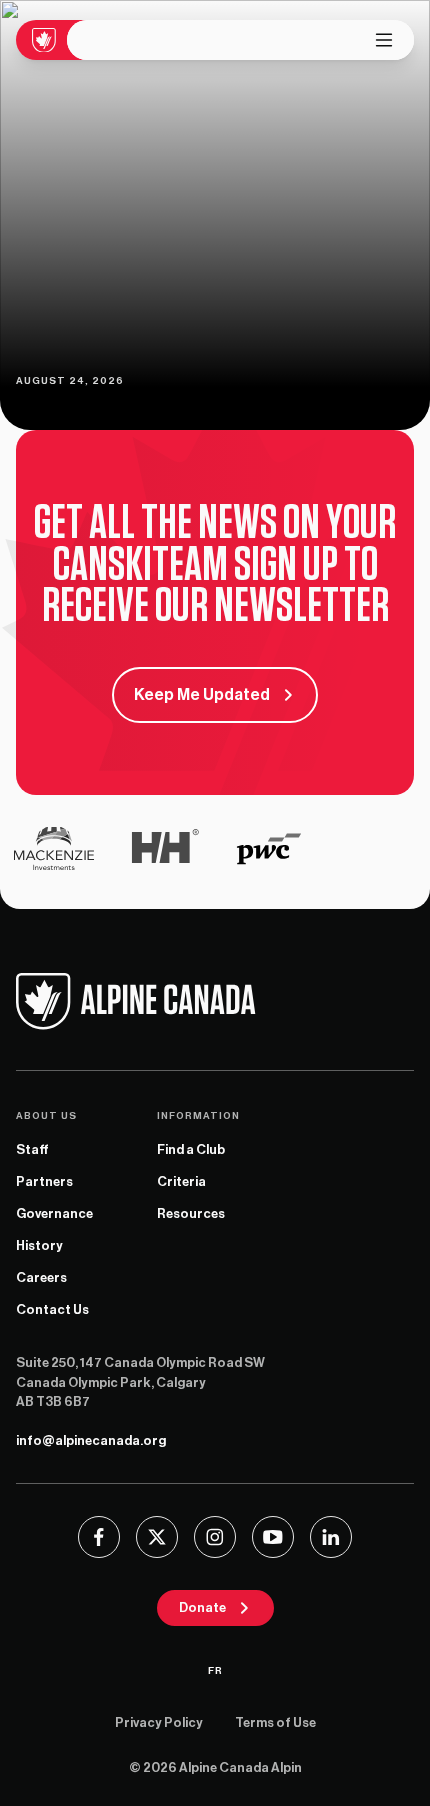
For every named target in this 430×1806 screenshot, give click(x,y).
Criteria (181, 1181)
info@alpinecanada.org (91, 1440)
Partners (44, 1181)
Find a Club (191, 1149)
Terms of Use (275, 1722)
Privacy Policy (159, 1722)
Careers (41, 1277)
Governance (54, 1213)
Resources (191, 1213)
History (39, 1245)
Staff (32, 1149)
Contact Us (52, 1309)
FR (215, 1671)
